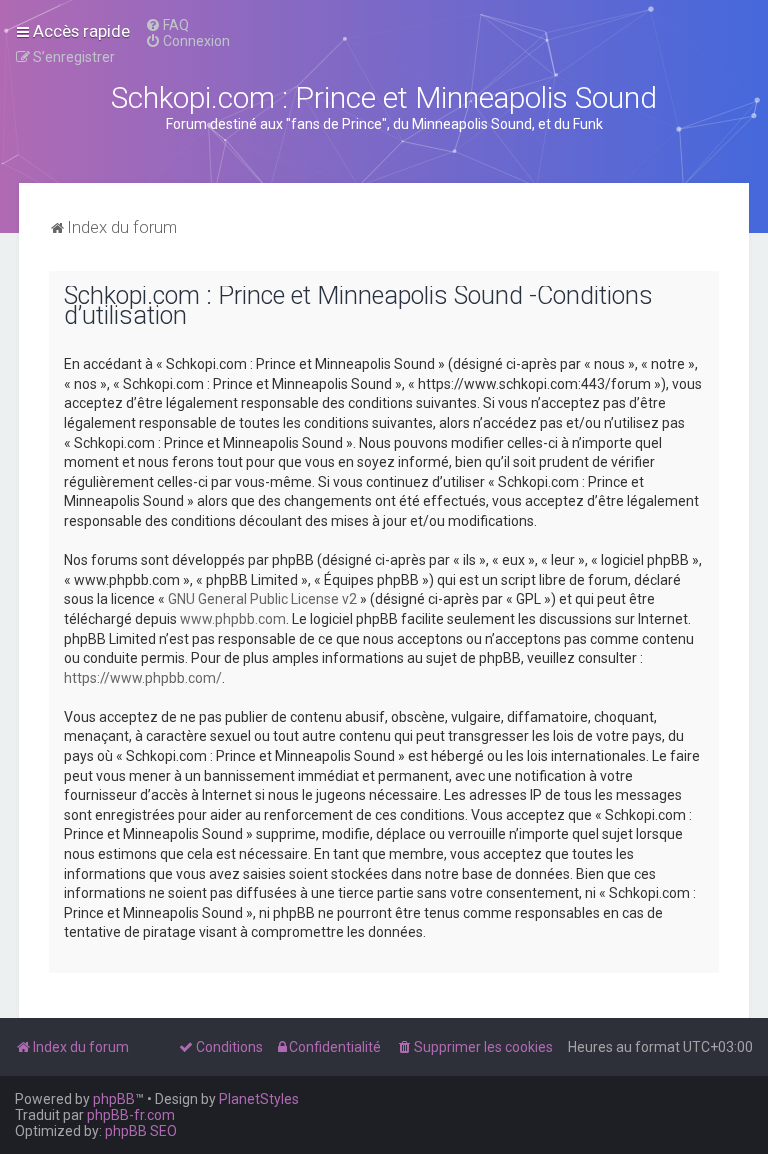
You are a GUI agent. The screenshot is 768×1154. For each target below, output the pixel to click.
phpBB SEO (141, 1131)
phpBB (114, 1099)
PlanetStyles (259, 1099)
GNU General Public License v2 (262, 599)
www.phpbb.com (233, 619)
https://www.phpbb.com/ (143, 678)
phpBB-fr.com (131, 1115)
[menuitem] (167, 25)
